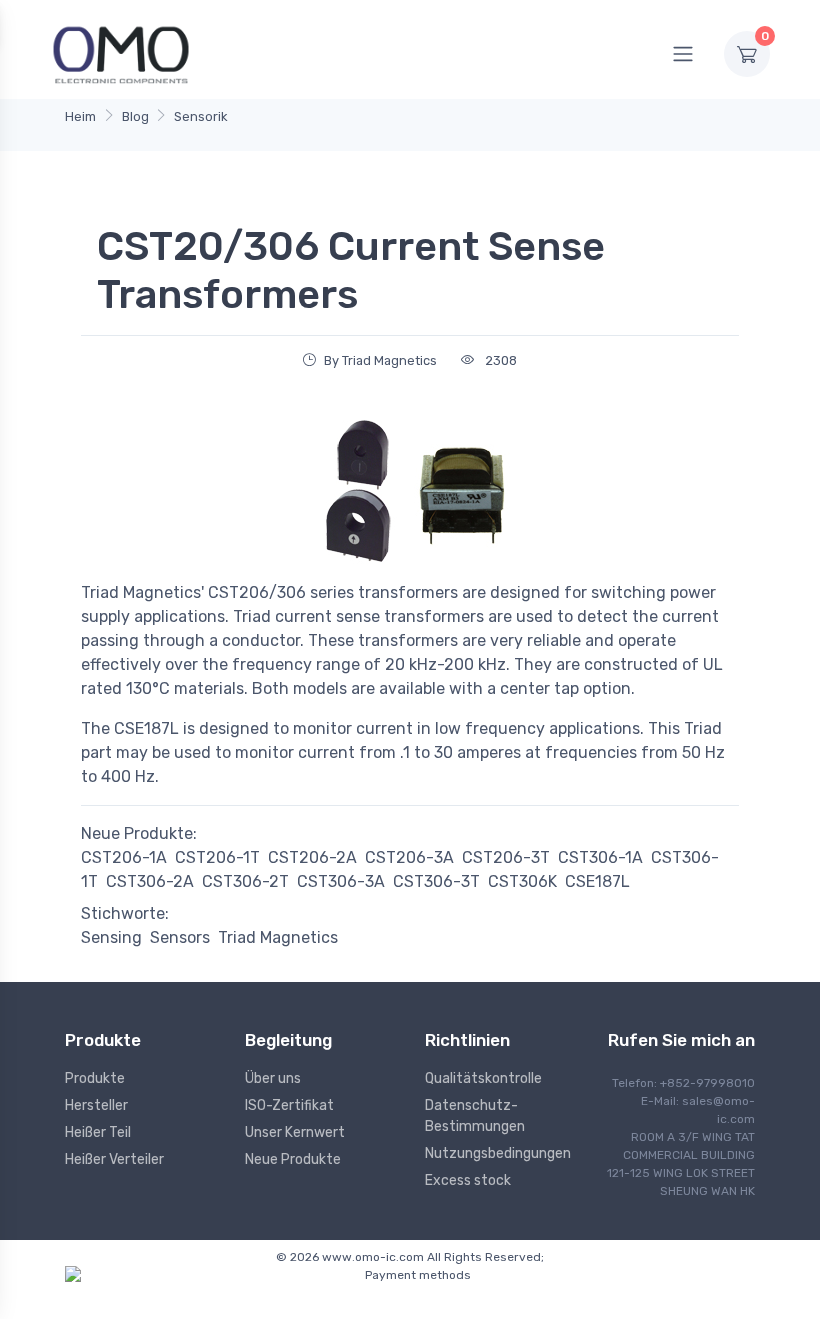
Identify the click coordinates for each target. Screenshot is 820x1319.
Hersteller (96, 1105)
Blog (135, 116)
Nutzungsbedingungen (498, 1153)
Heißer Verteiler (114, 1159)
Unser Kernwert (295, 1132)
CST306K (522, 881)
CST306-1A (600, 857)
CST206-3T (506, 857)
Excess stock (468, 1180)
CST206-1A (124, 857)
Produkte (95, 1078)
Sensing (111, 937)
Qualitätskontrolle (483, 1078)
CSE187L (597, 881)
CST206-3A (409, 857)
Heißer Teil (98, 1132)
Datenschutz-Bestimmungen (475, 1116)
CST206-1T (217, 857)
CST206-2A (312, 857)
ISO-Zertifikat (289, 1105)
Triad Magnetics (278, 937)
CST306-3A (341, 881)
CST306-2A (150, 881)
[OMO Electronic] (121, 53)
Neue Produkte (293, 1159)
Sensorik (201, 116)
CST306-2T (245, 881)
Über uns (273, 1078)
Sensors (180, 937)
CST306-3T (436, 881)
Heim (80, 116)
